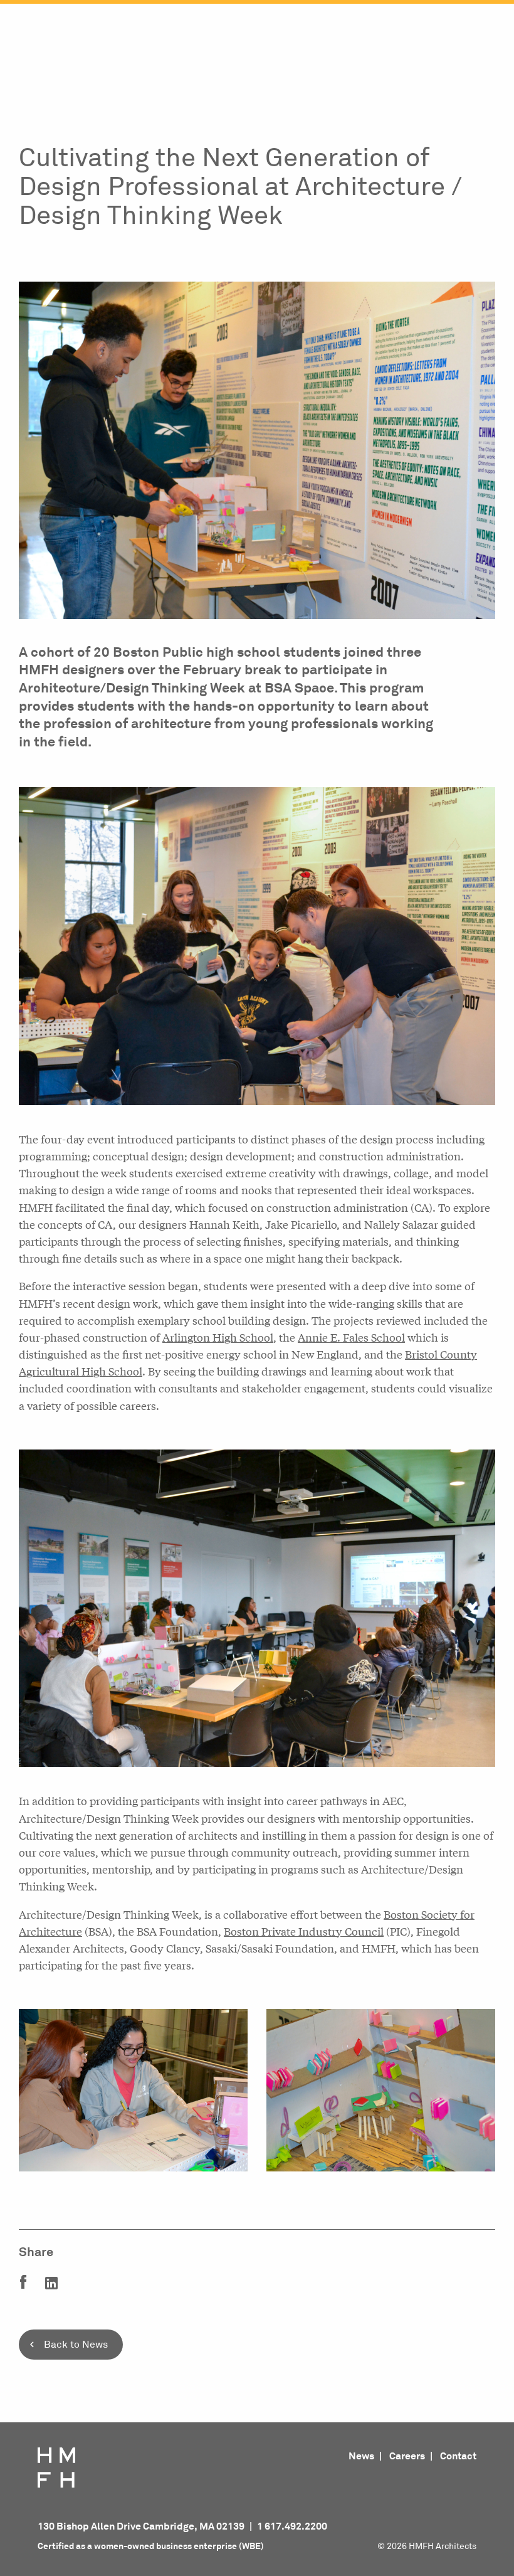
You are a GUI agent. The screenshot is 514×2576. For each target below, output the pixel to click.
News (361, 2456)
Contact (458, 2456)
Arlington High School (218, 1337)
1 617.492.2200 (292, 2526)
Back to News (76, 2345)
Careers (407, 2456)
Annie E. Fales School (351, 1337)
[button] (257, 2357)
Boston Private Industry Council (304, 1931)
